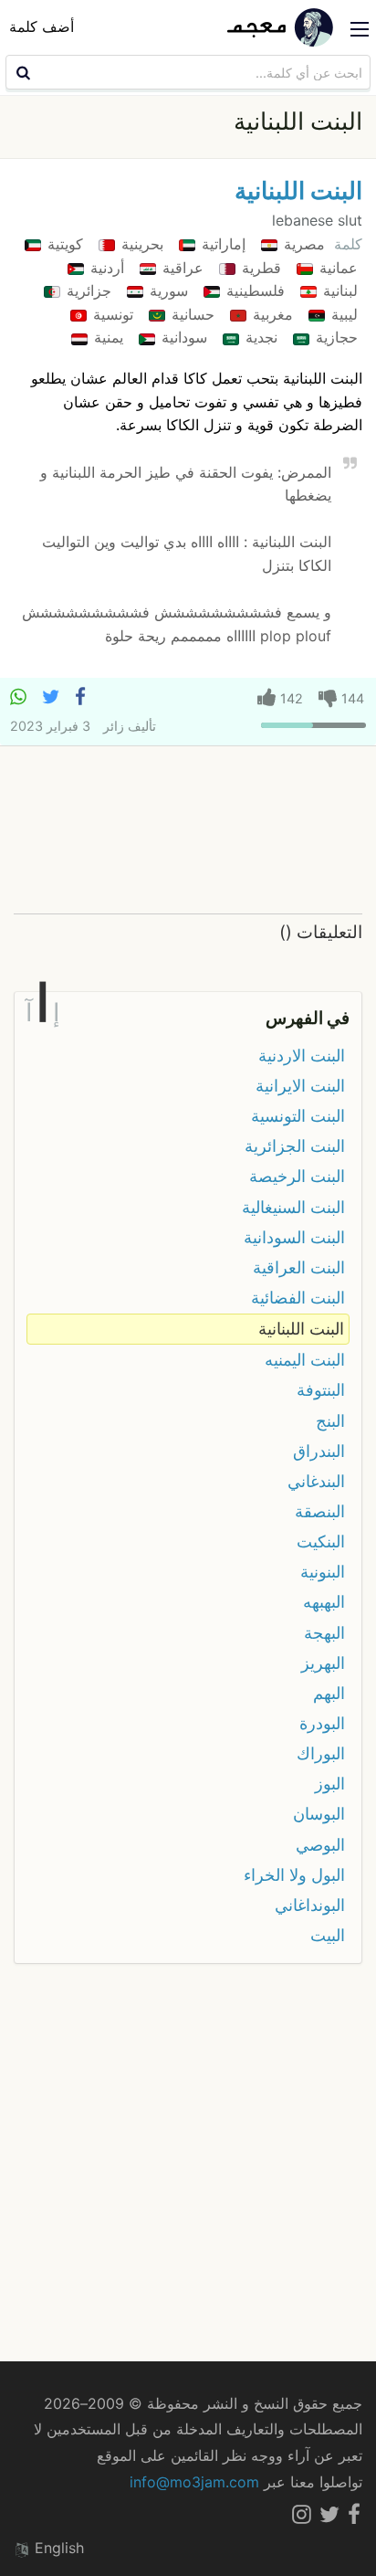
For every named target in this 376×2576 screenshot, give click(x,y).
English (57, 2548)
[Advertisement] (188, 831)
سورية (167, 290)
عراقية (181, 268)
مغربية (271, 314)
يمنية (106, 337)
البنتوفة (321, 1390)
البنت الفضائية (298, 1298)
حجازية (334, 337)
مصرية (302, 244)
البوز (330, 1784)
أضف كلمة (42, 26)
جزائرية (87, 290)
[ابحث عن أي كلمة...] (21, 72)
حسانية (191, 314)
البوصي (320, 1845)
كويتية (63, 244)
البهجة (324, 1633)
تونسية (111, 314)
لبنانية (338, 290)
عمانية (336, 268)
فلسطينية (253, 290)
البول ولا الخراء (294, 1875)
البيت (328, 1935)
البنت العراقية (299, 1267)
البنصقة (320, 1511)
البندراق (319, 1451)
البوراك (321, 1753)
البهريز (323, 1663)
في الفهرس (308, 1018)
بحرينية (140, 244)
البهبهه (324, 1602)
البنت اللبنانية (298, 190)
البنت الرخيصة (297, 1176)
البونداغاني (310, 1905)
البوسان (319, 1814)
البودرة (322, 1723)
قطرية (259, 268)
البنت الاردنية (302, 1056)
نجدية (259, 337)
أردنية (105, 268)
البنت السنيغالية (293, 1207)
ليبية (342, 314)
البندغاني (316, 1481)
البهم (329, 1693)
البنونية (323, 1572)
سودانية (182, 337)
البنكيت (321, 1541)
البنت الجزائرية (295, 1146)
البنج (330, 1421)
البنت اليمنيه (305, 1360)
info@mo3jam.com (194, 2482)
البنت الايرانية (300, 1086)
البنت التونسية (298, 1116)
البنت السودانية (294, 1237)
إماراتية (221, 244)
